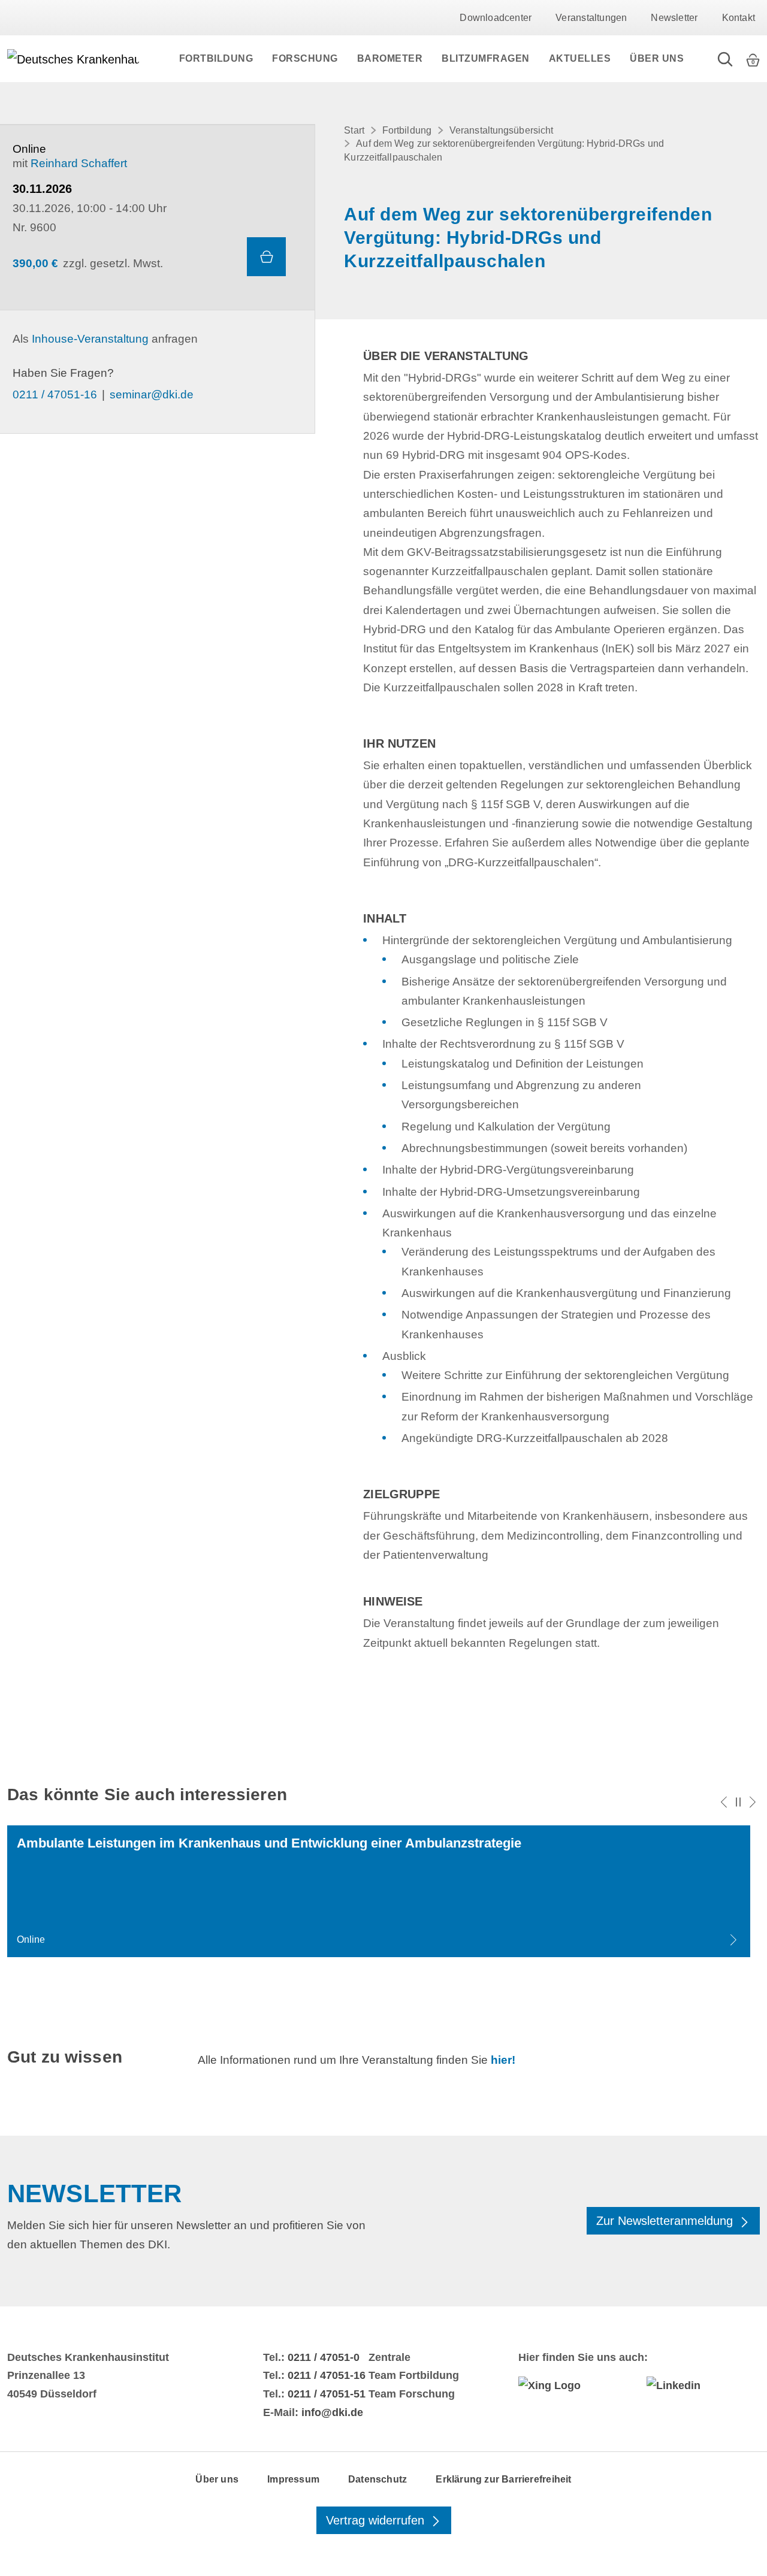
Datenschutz (378, 2479)
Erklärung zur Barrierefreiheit (503, 2479)
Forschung (305, 58)
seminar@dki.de (152, 394)
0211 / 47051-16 (55, 394)
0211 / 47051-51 (327, 2394)
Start (354, 130)
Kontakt (739, 18)
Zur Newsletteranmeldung (666, 2221)
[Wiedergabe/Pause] (738, 1802)
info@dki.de (332, 2412)
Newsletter (674, 18)
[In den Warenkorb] (266, 257)
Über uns (657, 58)
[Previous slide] (724, 1802)
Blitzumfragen (486, 58)
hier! (503, 2060)
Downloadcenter (496, 18)
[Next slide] (753, 1802)
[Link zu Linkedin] (703, 2385)
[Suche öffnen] (725, 59)
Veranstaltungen (591, 18)
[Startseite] (73, 59)
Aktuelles (580, 58)
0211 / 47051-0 (324, 2357)
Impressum (293, 2479)
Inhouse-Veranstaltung (90, 339)
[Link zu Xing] (575, 2385)
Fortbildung (216, 58)
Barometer (390, 58)
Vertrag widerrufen (377, 2520)
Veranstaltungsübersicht (501, 130)
